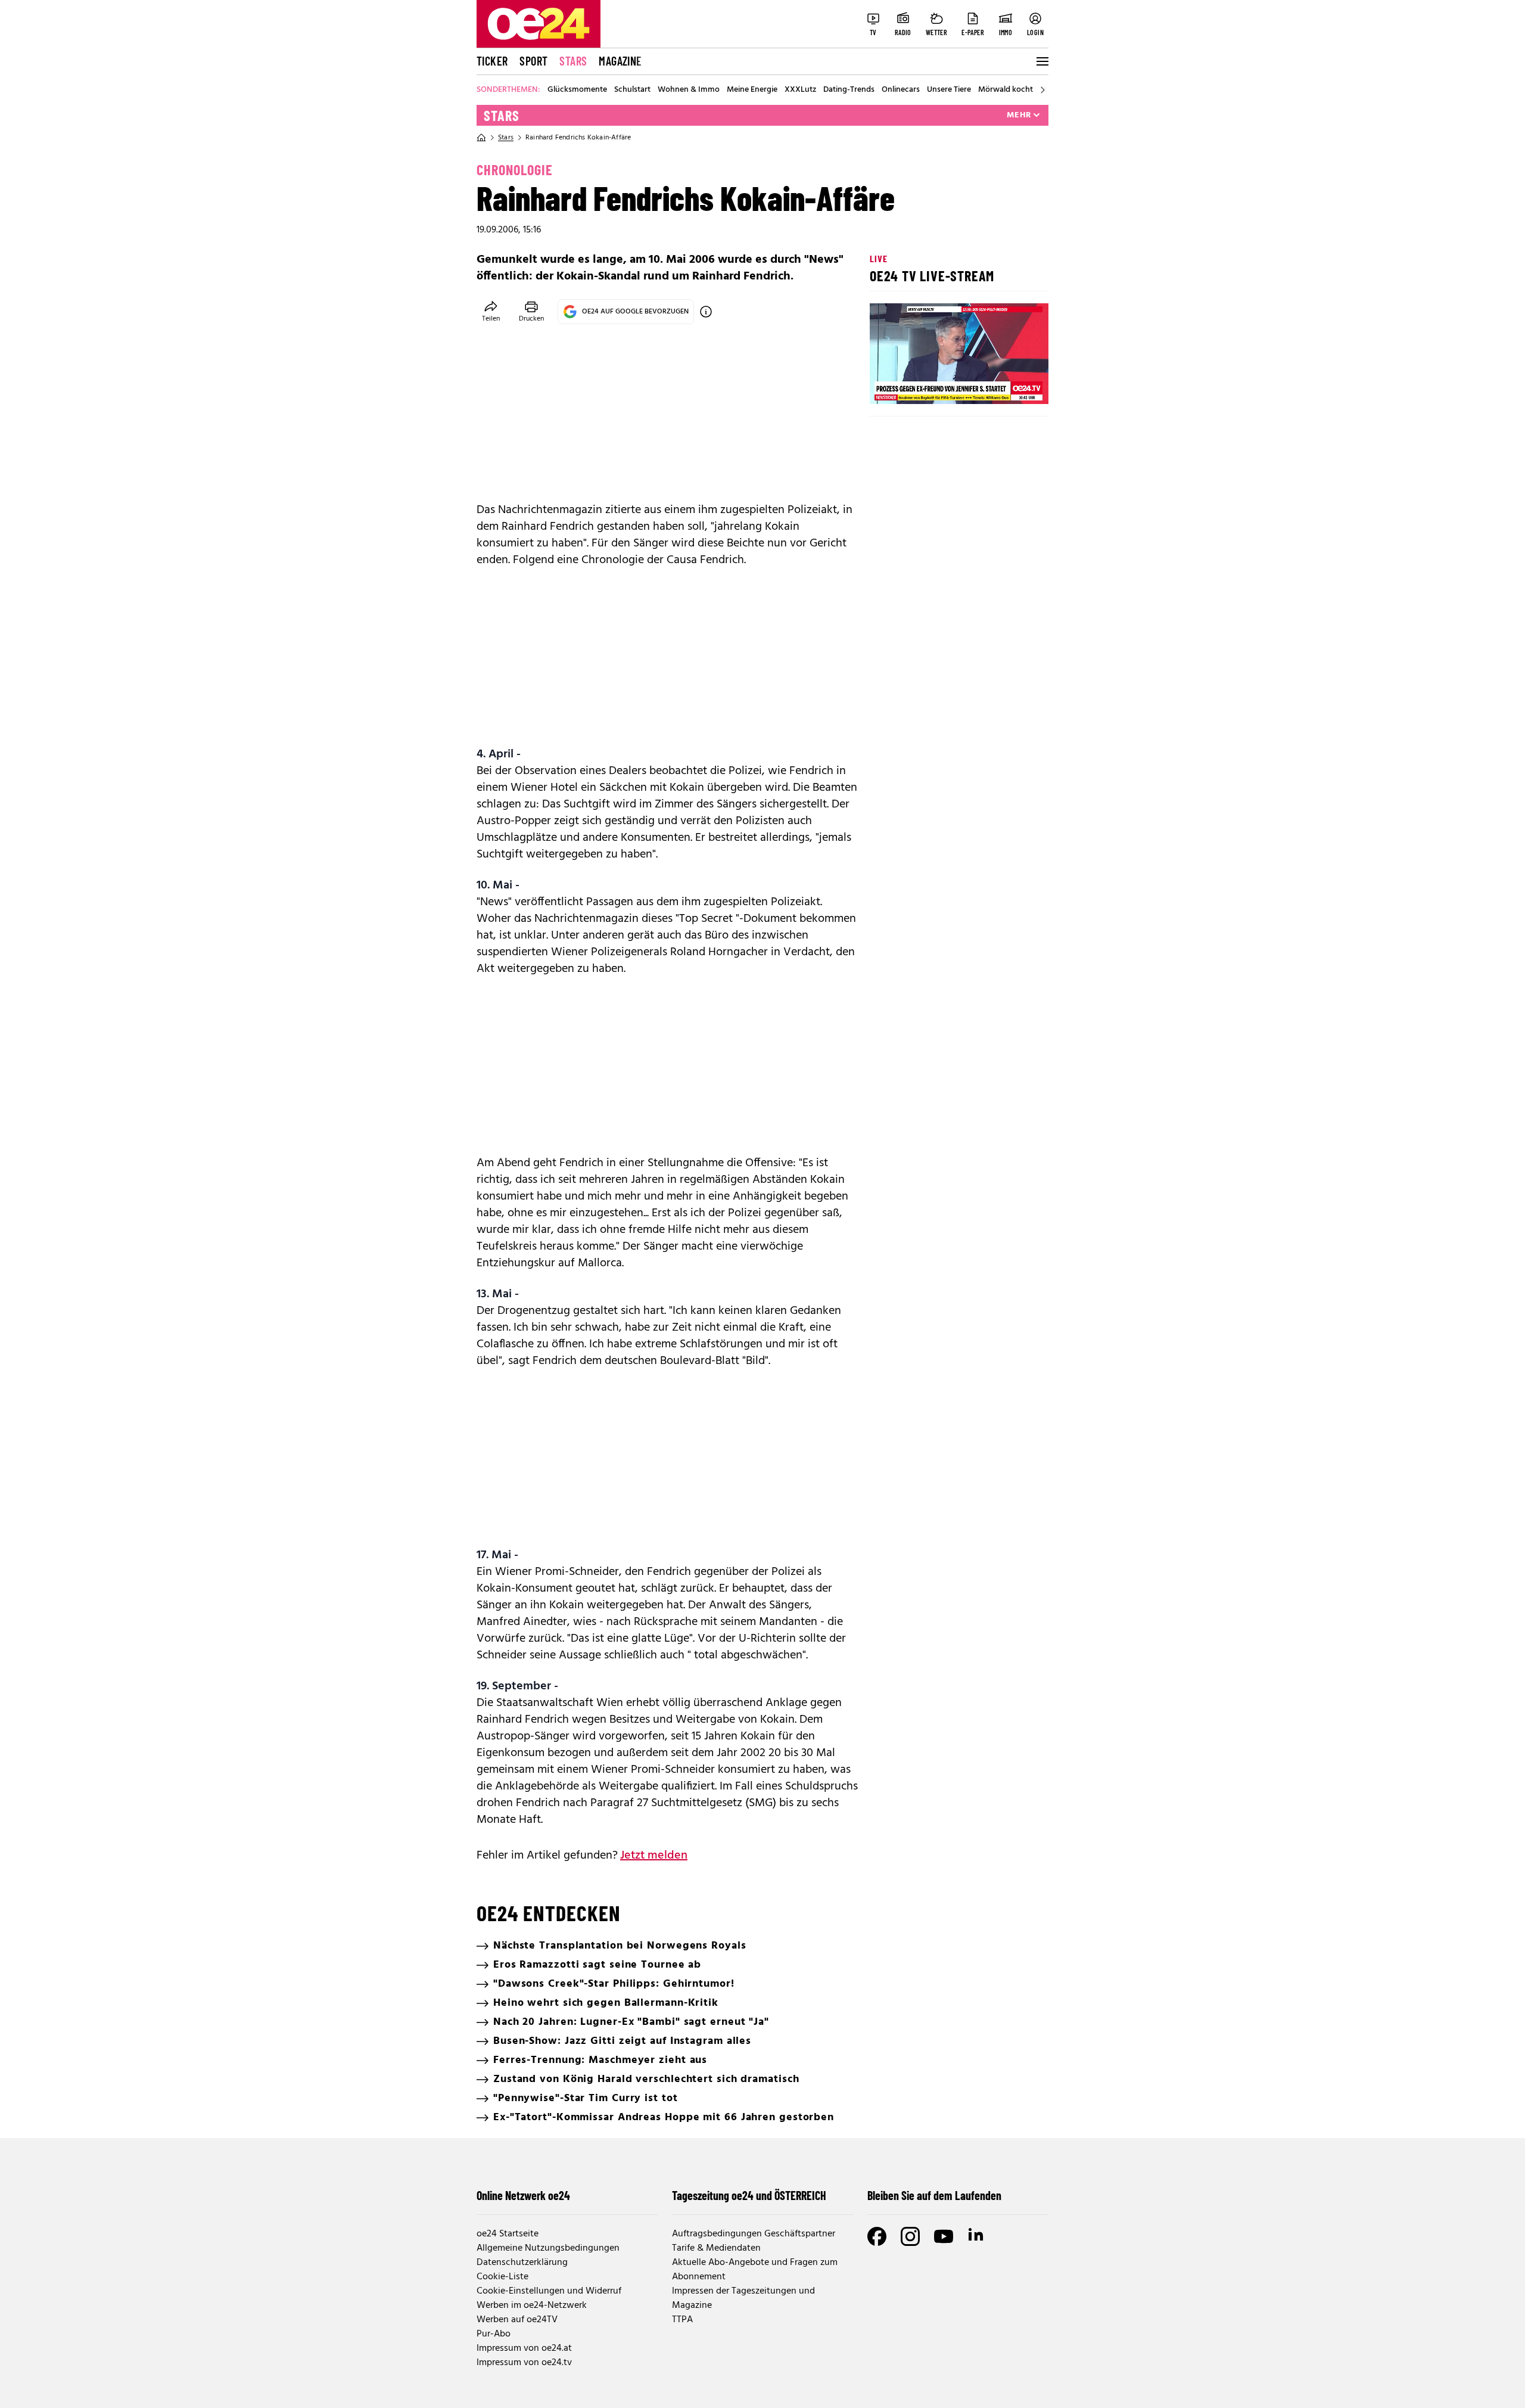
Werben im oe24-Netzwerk (532, 2306)
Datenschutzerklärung (522, 2263)
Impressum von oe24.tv (524, 2363)
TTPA (682, 2320)
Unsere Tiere (949, 90)
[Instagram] (910, 2236)
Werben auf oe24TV (517, 2320)
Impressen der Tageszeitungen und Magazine (743, 2298)
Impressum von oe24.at (524, 2348)
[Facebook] (877, 2236)
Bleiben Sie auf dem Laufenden (934, 2195)
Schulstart (632, 90)
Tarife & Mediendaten (716, 2248)
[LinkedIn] (977, 2236)
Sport (533, 61)
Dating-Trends (849, 90)
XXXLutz (800, 90)
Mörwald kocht (1006, 90)
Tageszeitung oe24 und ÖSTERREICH (749, 2195)
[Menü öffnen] (1041, 61)
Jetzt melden (654, 1856)
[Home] (481, 138)
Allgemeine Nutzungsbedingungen (548, 2248)
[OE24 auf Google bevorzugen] (706, 312)
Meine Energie (752, 90)
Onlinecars (901, 90)
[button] (889, 385)
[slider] (928, 385)
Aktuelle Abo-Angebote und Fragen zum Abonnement (755, 2270)
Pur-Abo (494, 2334)
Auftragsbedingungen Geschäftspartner (754, 2234)
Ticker (492, 61)
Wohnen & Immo (689, 90)
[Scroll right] (1042, 90)
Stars (573, 61)
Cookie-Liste (502, 2277)
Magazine (620, 61)
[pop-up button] (1010, 385)
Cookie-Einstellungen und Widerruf (549, 2291)
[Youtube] (944, 2236)
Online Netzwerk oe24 (523, 2195)
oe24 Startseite (508, 2234)
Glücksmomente (577, 90)
